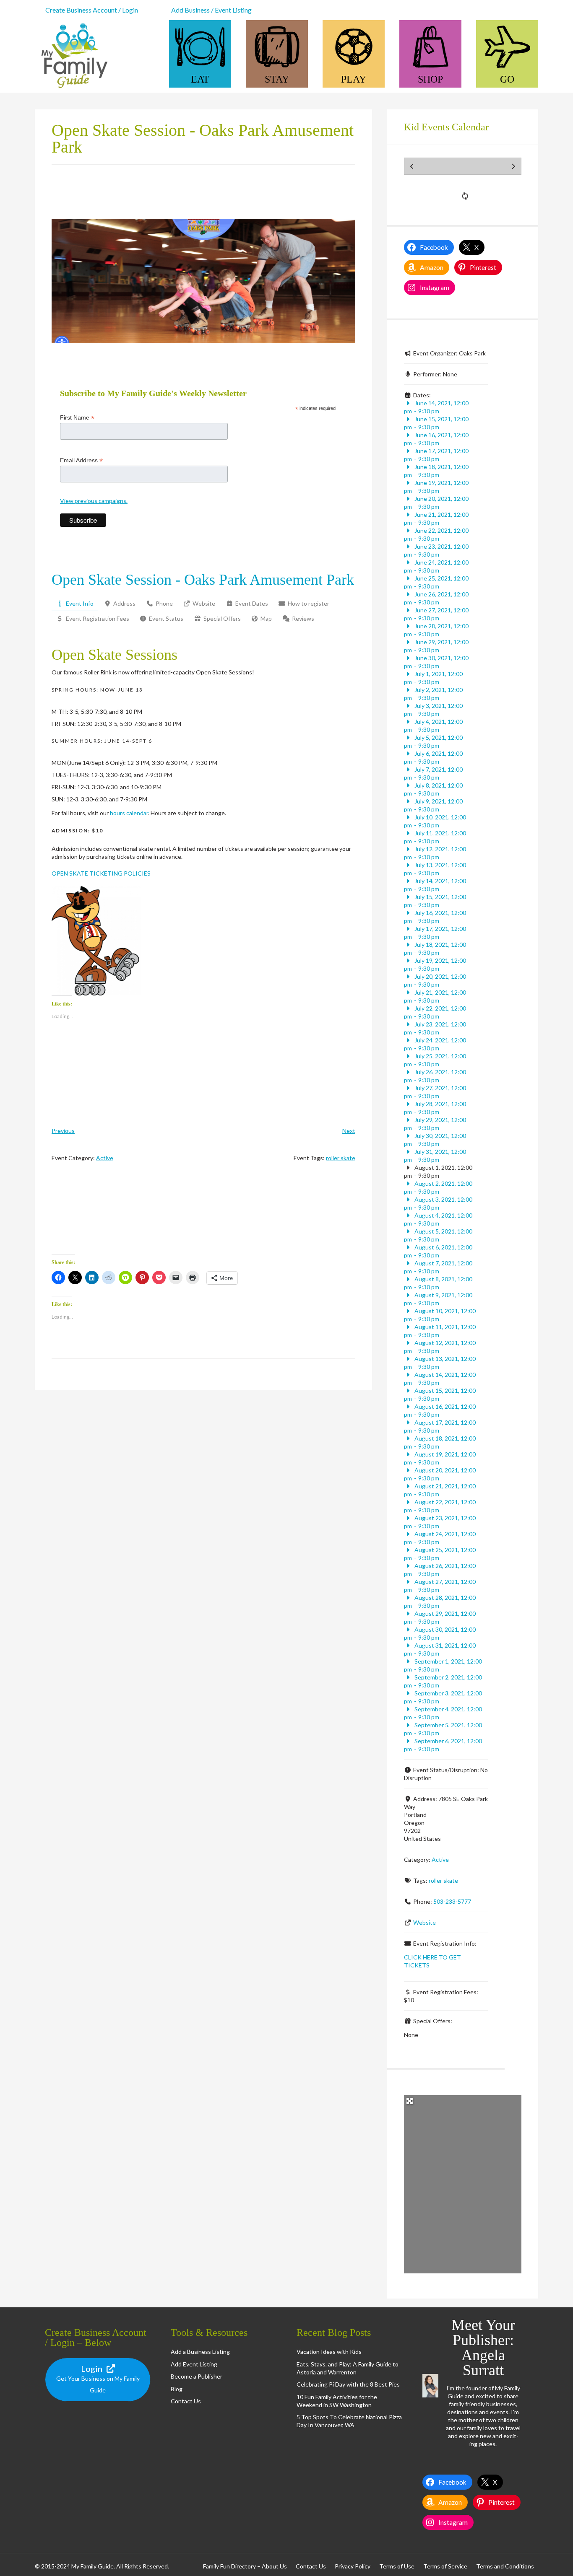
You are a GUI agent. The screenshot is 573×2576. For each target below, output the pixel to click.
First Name (77, 418)
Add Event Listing (194, 2364)
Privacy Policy (353, 2566)
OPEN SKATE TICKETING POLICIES (101, 873)
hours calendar (129, 813)
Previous (63, 1131)
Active (105, 1158)
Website (425, 1922)
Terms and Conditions (505, 2566)
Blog (177, 2389)
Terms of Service (445, 2566)
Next (349, 1131)
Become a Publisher (197, 2376)
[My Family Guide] (73, 89)
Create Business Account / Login (92, 10)
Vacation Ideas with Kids (329, 2352)
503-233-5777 (452, 1901)
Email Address (81, 460)
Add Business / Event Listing (211, 10)
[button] (96, 941)
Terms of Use (397, 2566)
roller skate (341, 1158)
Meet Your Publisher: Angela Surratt (483, 2348)
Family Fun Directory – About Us (245, 2566)
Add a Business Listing (200, 2352)
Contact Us (186, 2401)
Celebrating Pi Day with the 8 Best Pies (348, 2384)
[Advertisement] (203, 1215)
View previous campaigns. (94, 501)
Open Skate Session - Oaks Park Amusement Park (203, 580)
